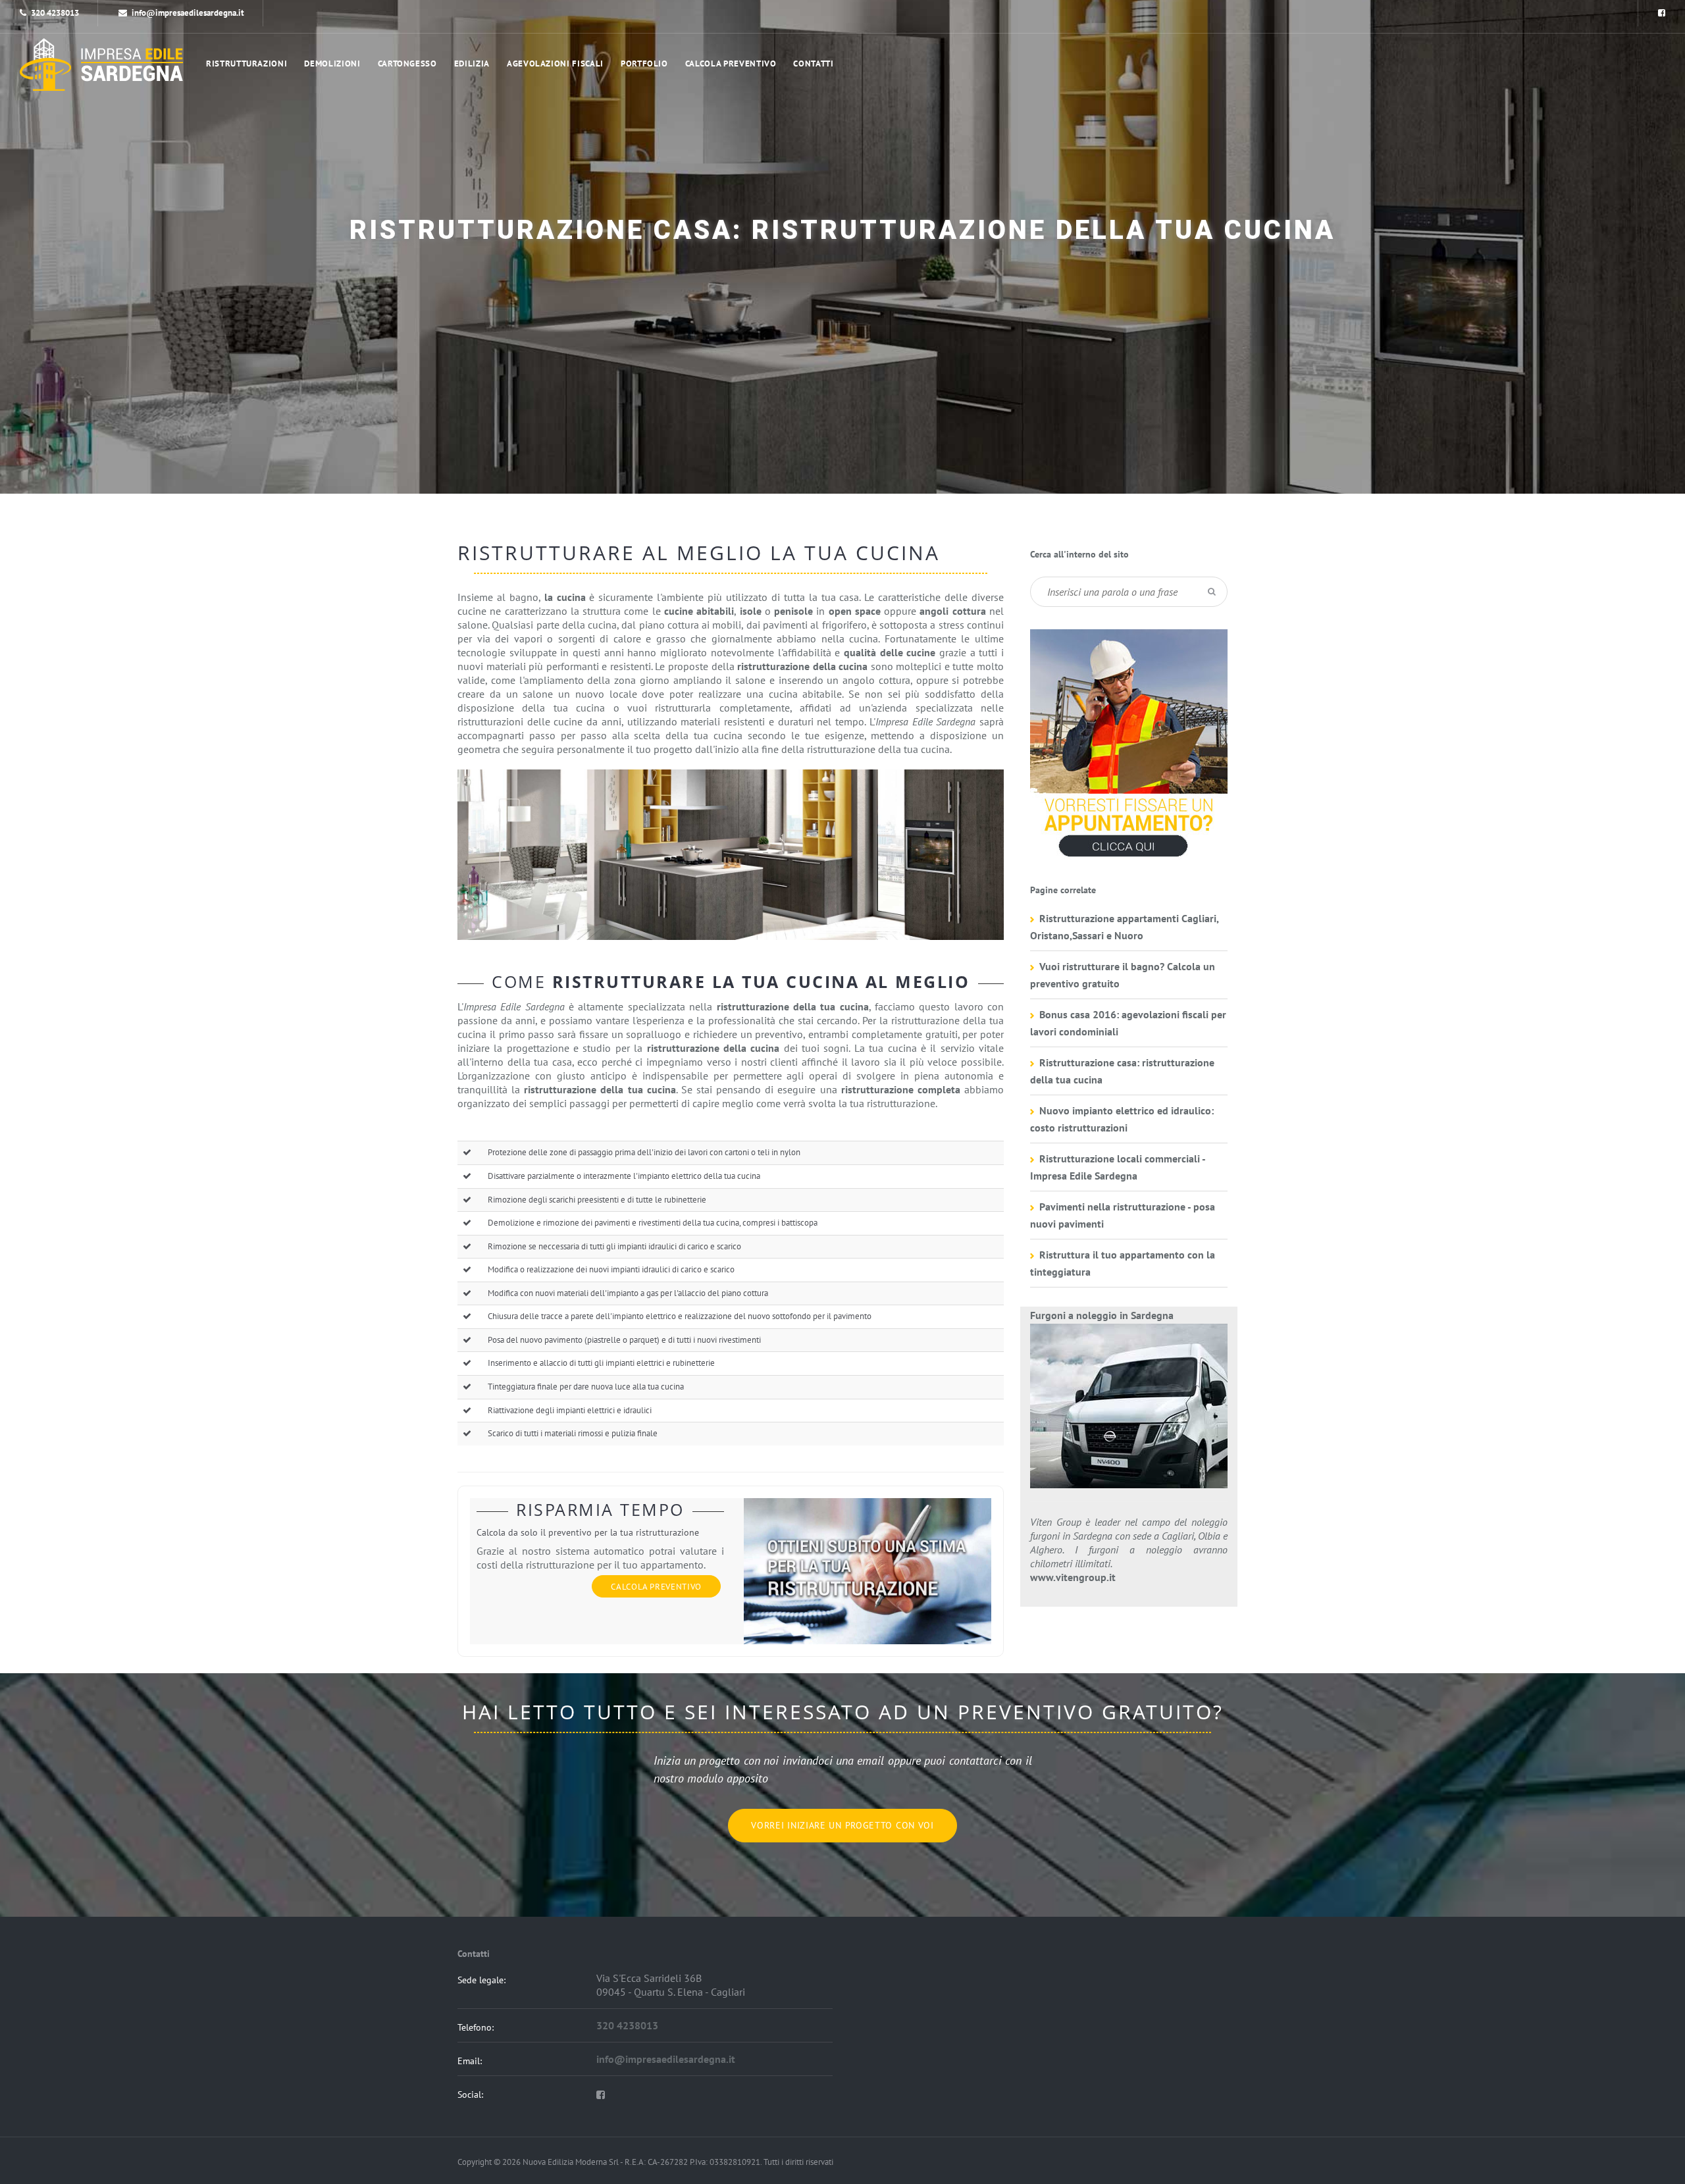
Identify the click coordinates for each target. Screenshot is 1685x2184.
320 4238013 (55, 13)
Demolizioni (332, 64)
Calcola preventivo (731, 64)
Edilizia (472, 64)
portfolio (644, 64)
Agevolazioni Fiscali (555, 64)
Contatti (813, 64)
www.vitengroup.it (1073, 1577)
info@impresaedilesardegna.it (188, 13)
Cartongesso (407, 64)
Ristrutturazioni (246, 64)
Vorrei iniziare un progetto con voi (842, 1825)
